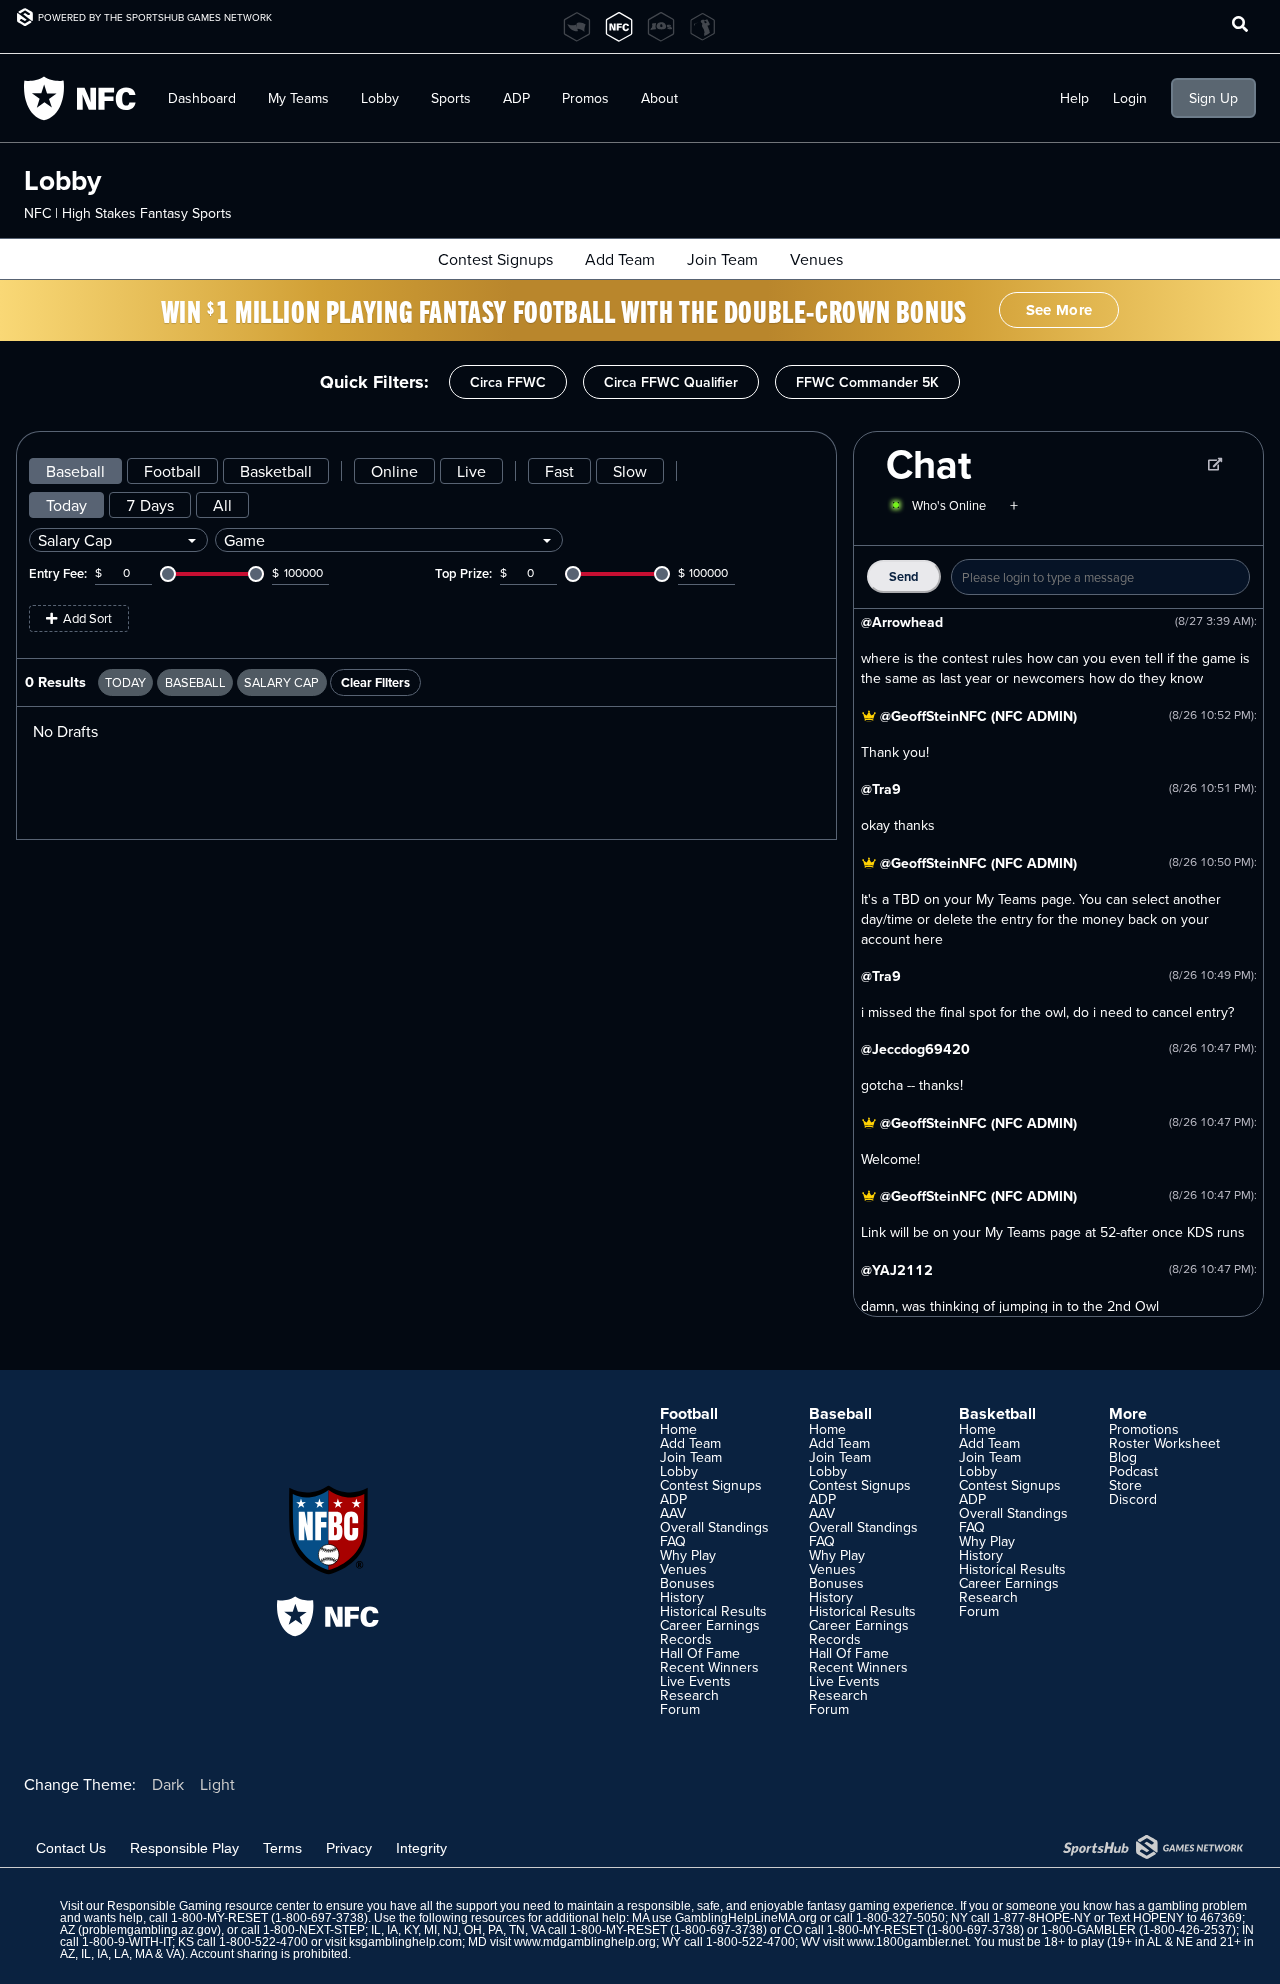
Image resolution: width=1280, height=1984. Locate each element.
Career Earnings (710, 1625)
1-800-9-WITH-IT (127, 1942)
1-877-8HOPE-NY (1042, 1918)
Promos (585, 98)
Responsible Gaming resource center (208, 1906)
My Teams (298, 98)
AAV (673, 1513)
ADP (673, 1499)
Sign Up (1213, 98)
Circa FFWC (508, 382)
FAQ (673, 1541)
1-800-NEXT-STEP (314, 1930)
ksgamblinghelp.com (405, 1942)
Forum (680, 1709)
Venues (816, 259)
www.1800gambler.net (907, 1942)
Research (689, 1695)
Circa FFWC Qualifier (671, 382)
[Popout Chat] (1215, 464)
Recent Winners (709, 1667)
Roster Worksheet (1164, 1443)
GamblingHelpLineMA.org (746, 1918)
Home (678, 1429)
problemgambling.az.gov (149, 1930)
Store (1125, 1485)
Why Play (688, 1555)
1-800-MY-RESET (219, 1918)
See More (1059, 310)
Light (217, 1784)
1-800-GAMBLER (1088, 1930)
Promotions (1144, 1429)
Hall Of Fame (700, 1653)
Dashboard (202, 98)
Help (1074, 98)
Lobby (380, 98)
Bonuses (687, 1583)
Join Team (722, 259)
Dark (168, 1784)
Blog (1123, 1457)
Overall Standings (714, 1527)
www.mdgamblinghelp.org (585, 1942)
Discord (1133, 1499)
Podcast (1133, 1471)
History (682, 1597)
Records (686, 1639)
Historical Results (713, 1611)
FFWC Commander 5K (867, 382)
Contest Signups (495, 259)
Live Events (695, 1681)
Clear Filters (375, 682)
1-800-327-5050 (900, 1918)
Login (1130, 98)
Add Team (620, 259)
